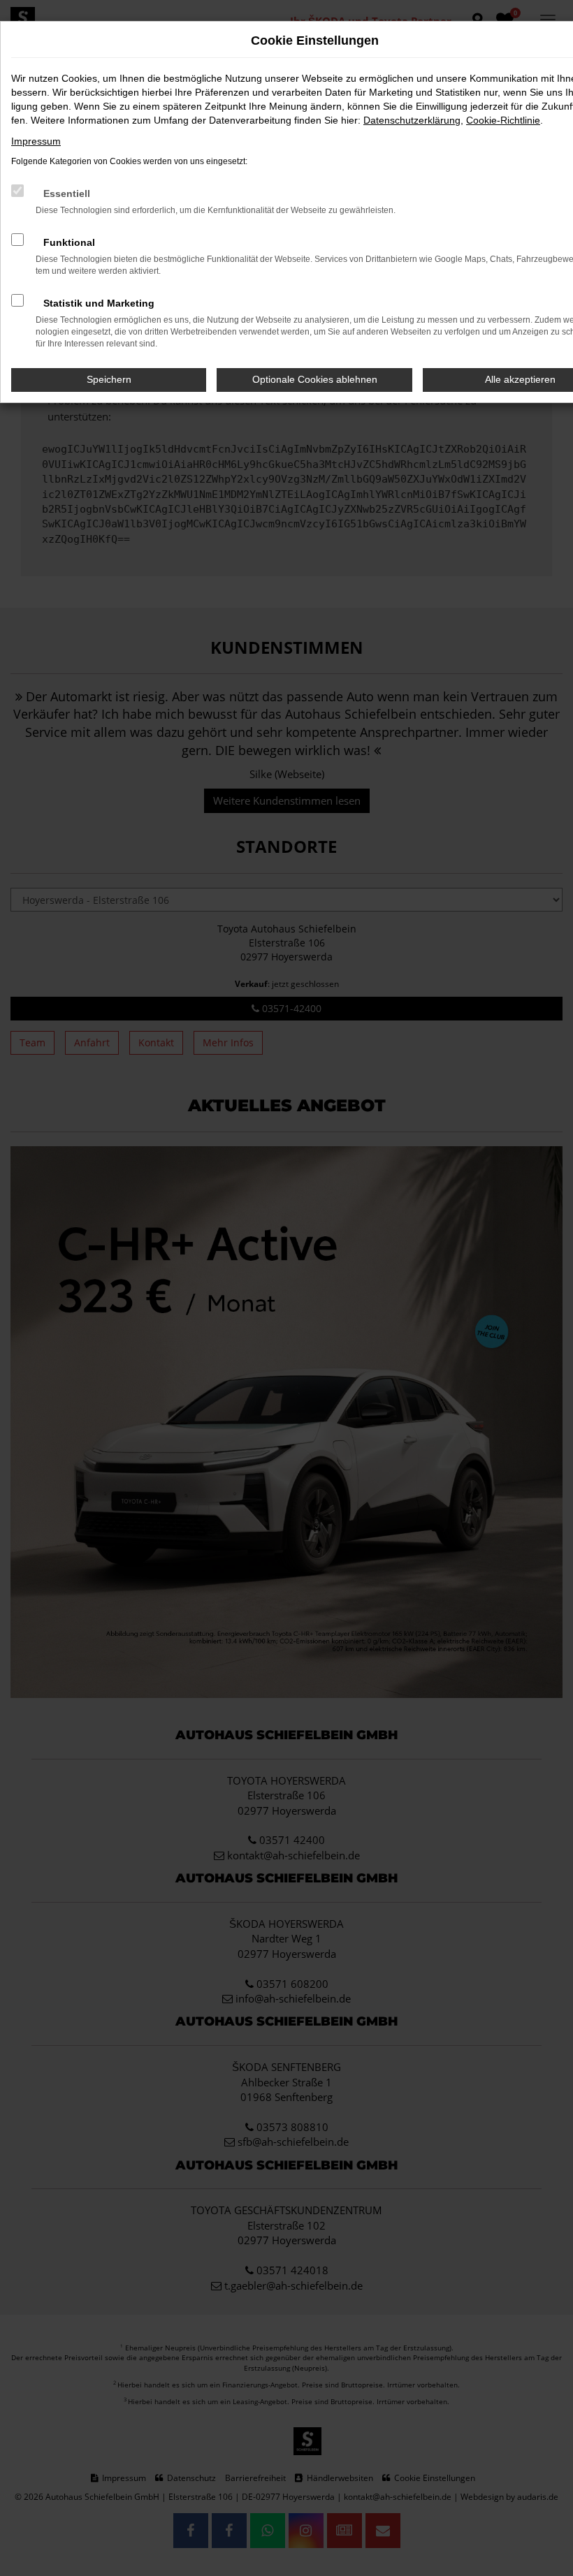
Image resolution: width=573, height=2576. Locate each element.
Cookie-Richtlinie (503, 120)
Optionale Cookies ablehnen (315, 379)
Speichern (109, 379)
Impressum (36, 141)
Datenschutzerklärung (412, 120)
